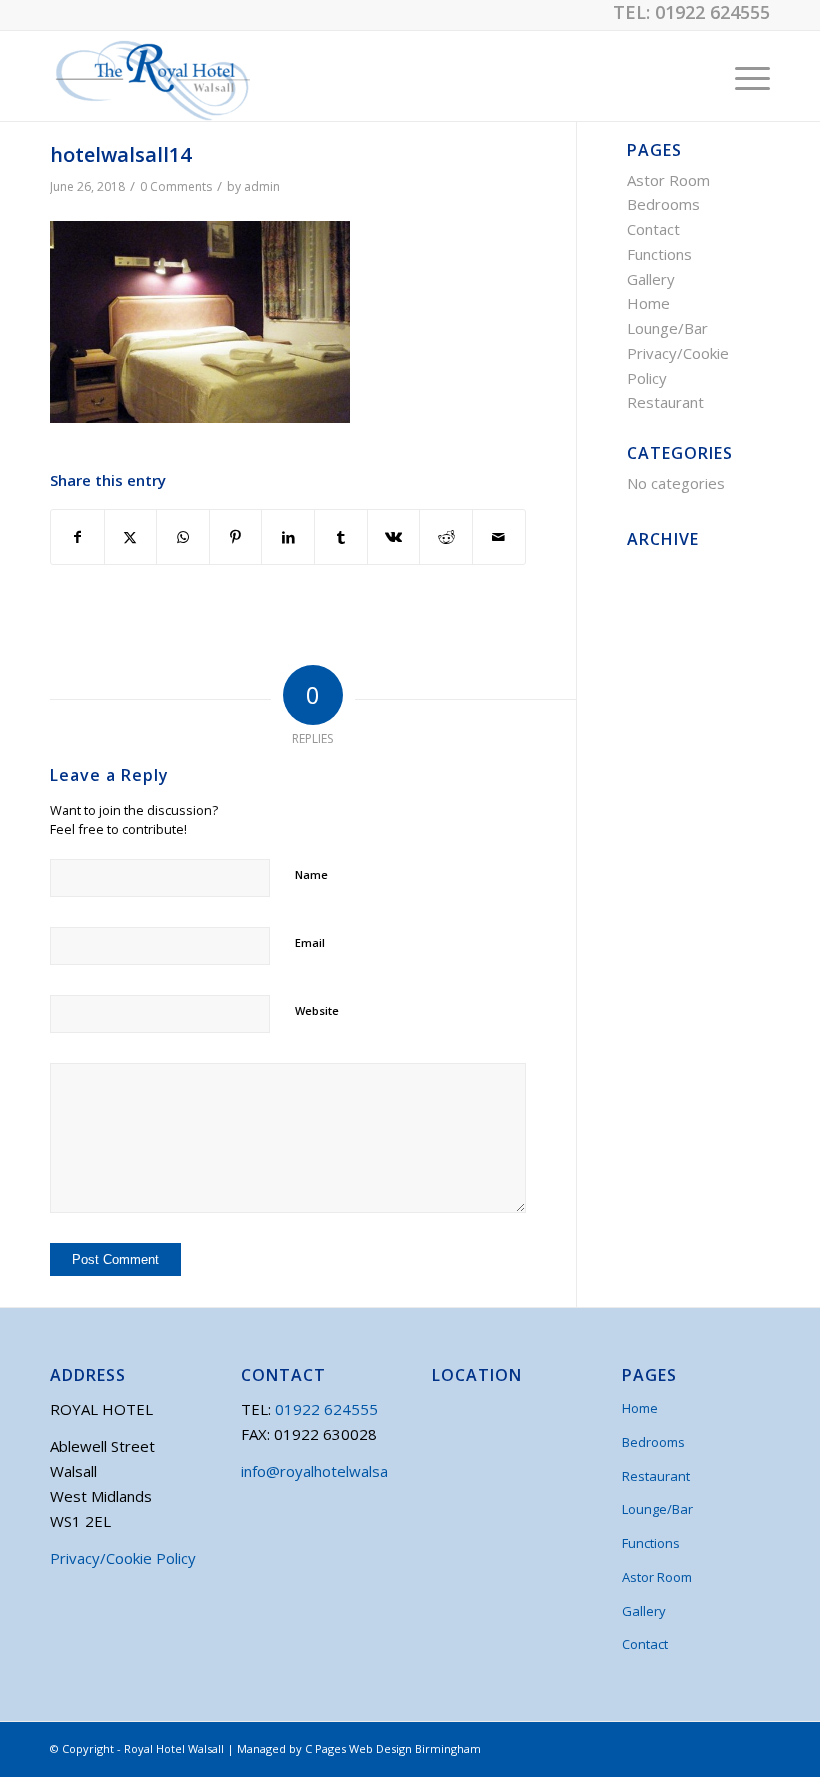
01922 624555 (712, 12)
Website (317, 1010)
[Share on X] (131, 537)
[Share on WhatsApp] (183, 537)
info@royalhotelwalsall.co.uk (336, 1471)
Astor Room (668, 180)
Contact (653, 229)
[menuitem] (742, 76)
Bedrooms (663, 204)
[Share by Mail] (499, 537)
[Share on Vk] (394, 537)
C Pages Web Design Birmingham (393, 1748)
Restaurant (665, 402)
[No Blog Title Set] (150, 76)
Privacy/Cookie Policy (123, 1558)
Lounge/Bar (667, 328)
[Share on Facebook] (77, 537)
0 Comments (176, 186)
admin (262, 186)
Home (648, 303)
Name (311, 874)
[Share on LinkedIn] (288, 537)
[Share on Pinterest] (236, 537)
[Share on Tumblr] (341, 537)
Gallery (651, 279)
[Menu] (742, 76)
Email (310, 942)
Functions (659, 254)
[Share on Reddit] (446, 537)
